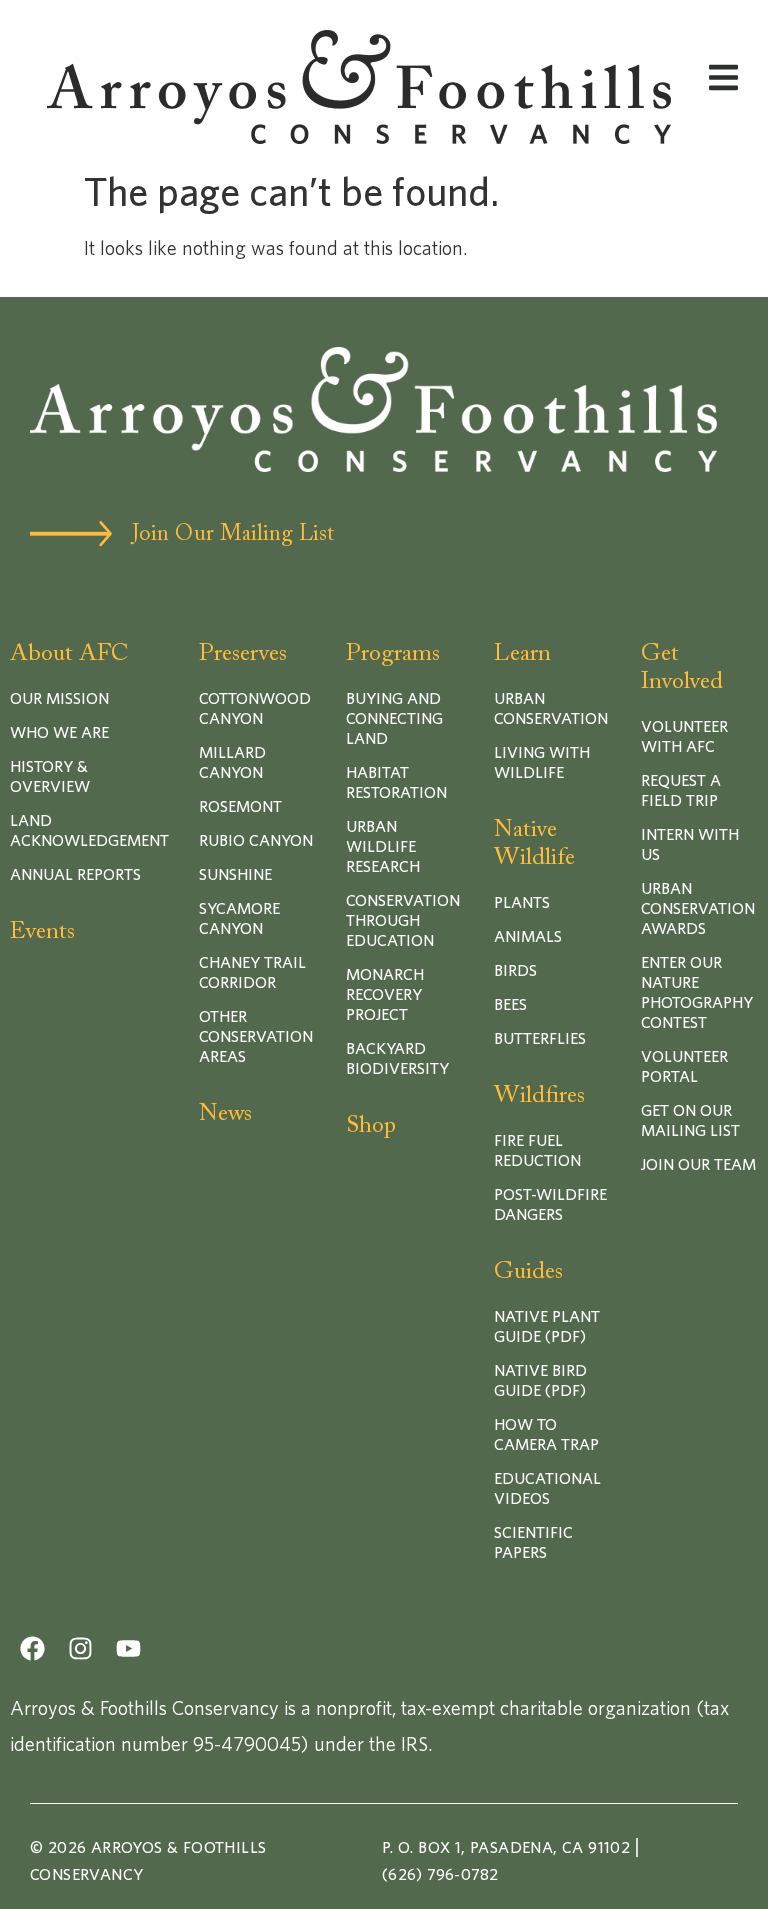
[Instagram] (80, 1648)
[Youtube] (128, 1648)
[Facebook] (32, 1648)
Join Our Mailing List (233, 535)
